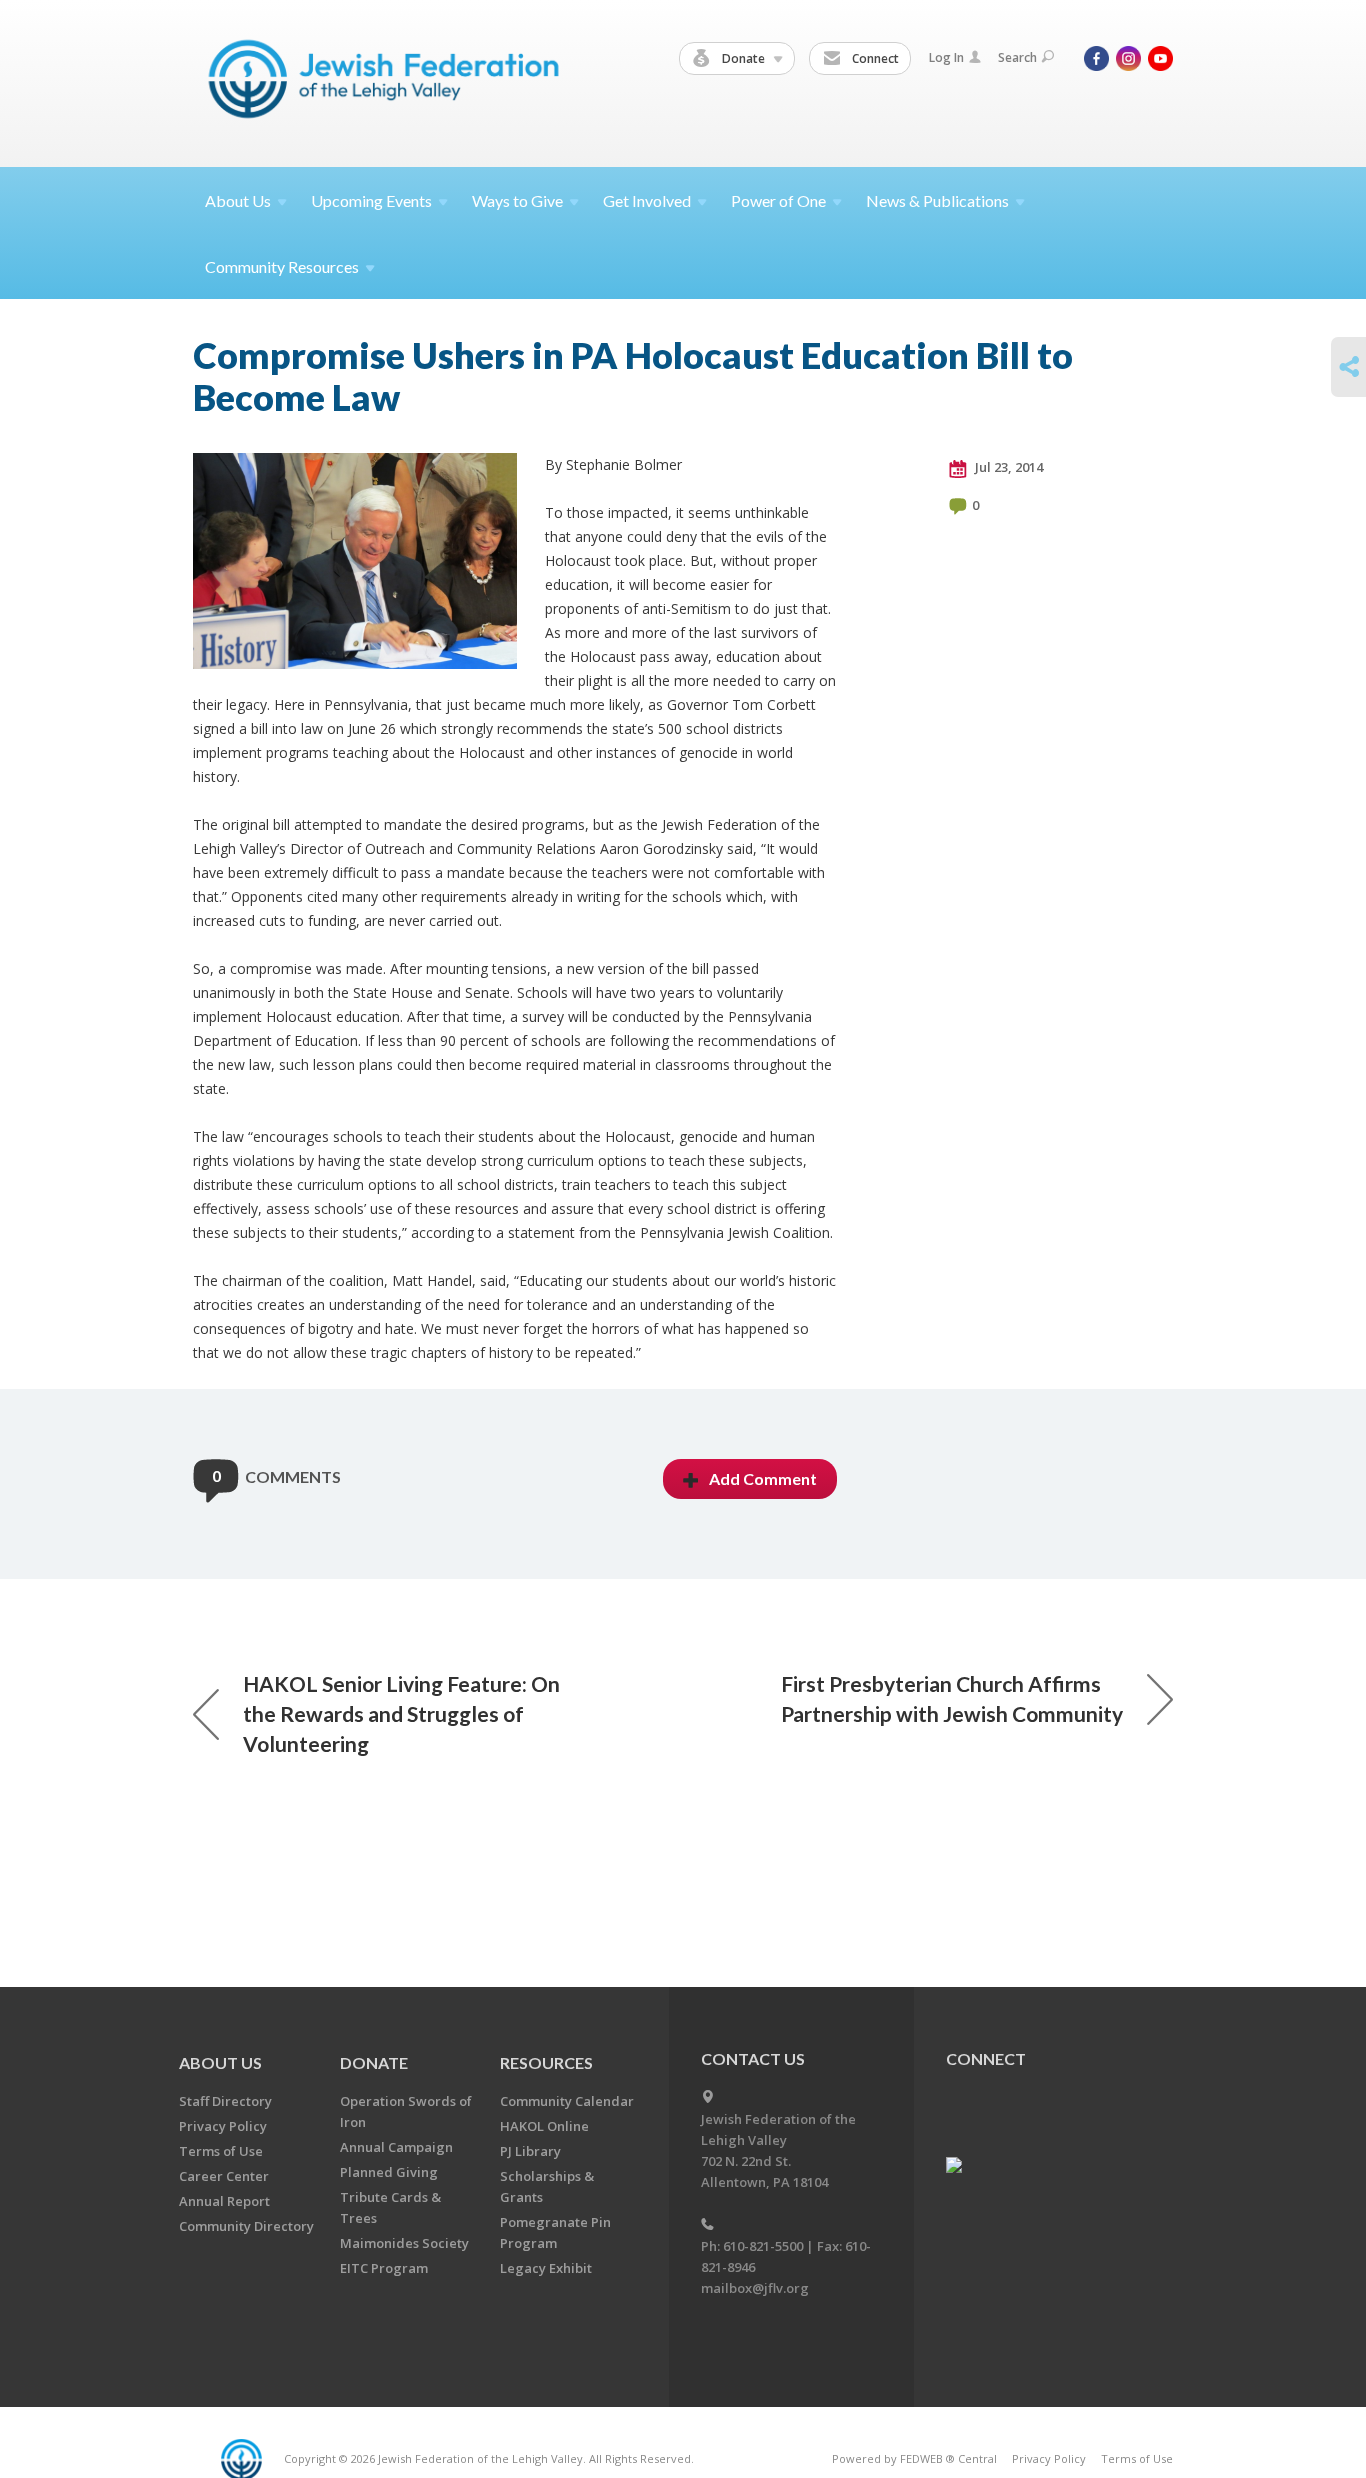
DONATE (374, 2062)
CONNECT (986, 2058)
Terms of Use (221, 2151)
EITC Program (384, 2268)
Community (282, 266)
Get (647, 200)
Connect (874, 58)
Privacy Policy (223, 2126)
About (238, 200)
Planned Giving (389, 2172)
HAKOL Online (544, 2126)
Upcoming (371, 200)
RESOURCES (546, 2062)
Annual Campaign (396, 2147)
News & (937, 200)
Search (1017, 57)
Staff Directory (225, 2101)
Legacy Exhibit (546, 2268)
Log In (946, 57)
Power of (778, 200)
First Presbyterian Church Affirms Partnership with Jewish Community (952, 1698)
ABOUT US (220, 2062)
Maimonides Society (404, 2243)
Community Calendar (567, 2101)
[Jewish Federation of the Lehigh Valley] (388, 82)
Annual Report (224, 2201)
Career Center (224, 2176)
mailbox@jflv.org (755, 2288)
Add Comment (763, 1478)
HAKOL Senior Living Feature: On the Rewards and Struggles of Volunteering (401, 1713)
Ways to (517, 200)
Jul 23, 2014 (1007, 467)
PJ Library (530, 2151)
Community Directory (246, 2226)
